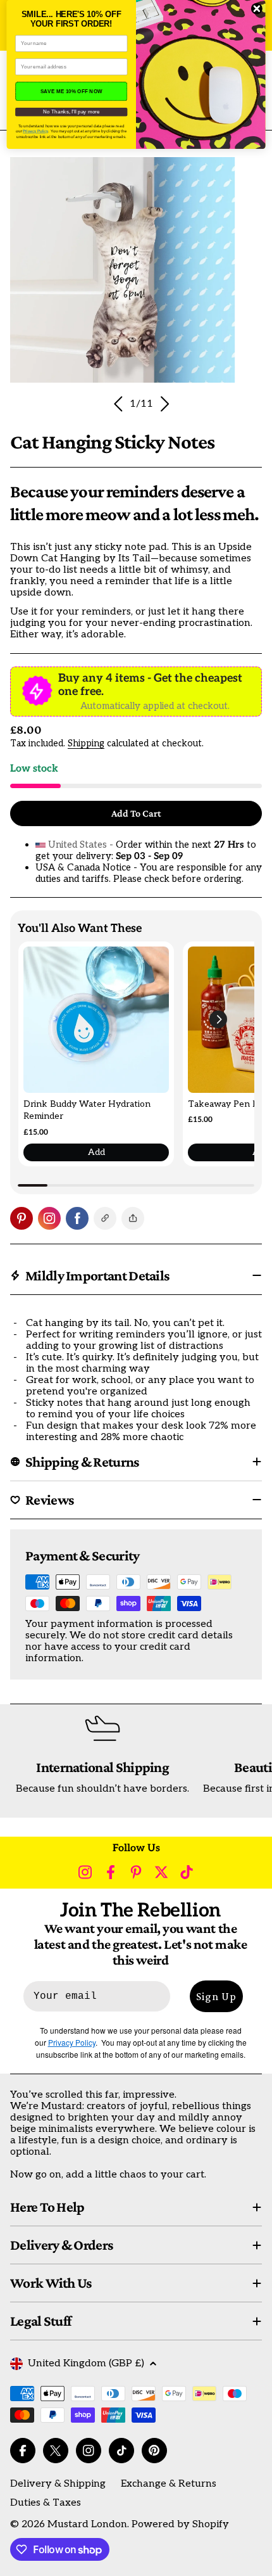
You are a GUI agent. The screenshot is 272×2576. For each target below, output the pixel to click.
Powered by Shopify (180, 2524)
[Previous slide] (119, 404)
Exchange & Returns (169, 2484)
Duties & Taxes (46, 2503)
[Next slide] (164, 404)
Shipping (86, 743)
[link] (96, 1019)
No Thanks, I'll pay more (71, 112)
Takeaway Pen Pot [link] (227, 1104)
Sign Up (216, 1996)
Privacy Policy (35, 131)
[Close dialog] (257, 9)
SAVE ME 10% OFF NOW (71, 91)
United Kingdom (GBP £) (86, 2363)
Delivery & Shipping (58, 2484)
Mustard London (87, 2524)
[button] (218, 1019)
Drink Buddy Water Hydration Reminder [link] (87, 1110)
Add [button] (96, 1152)
